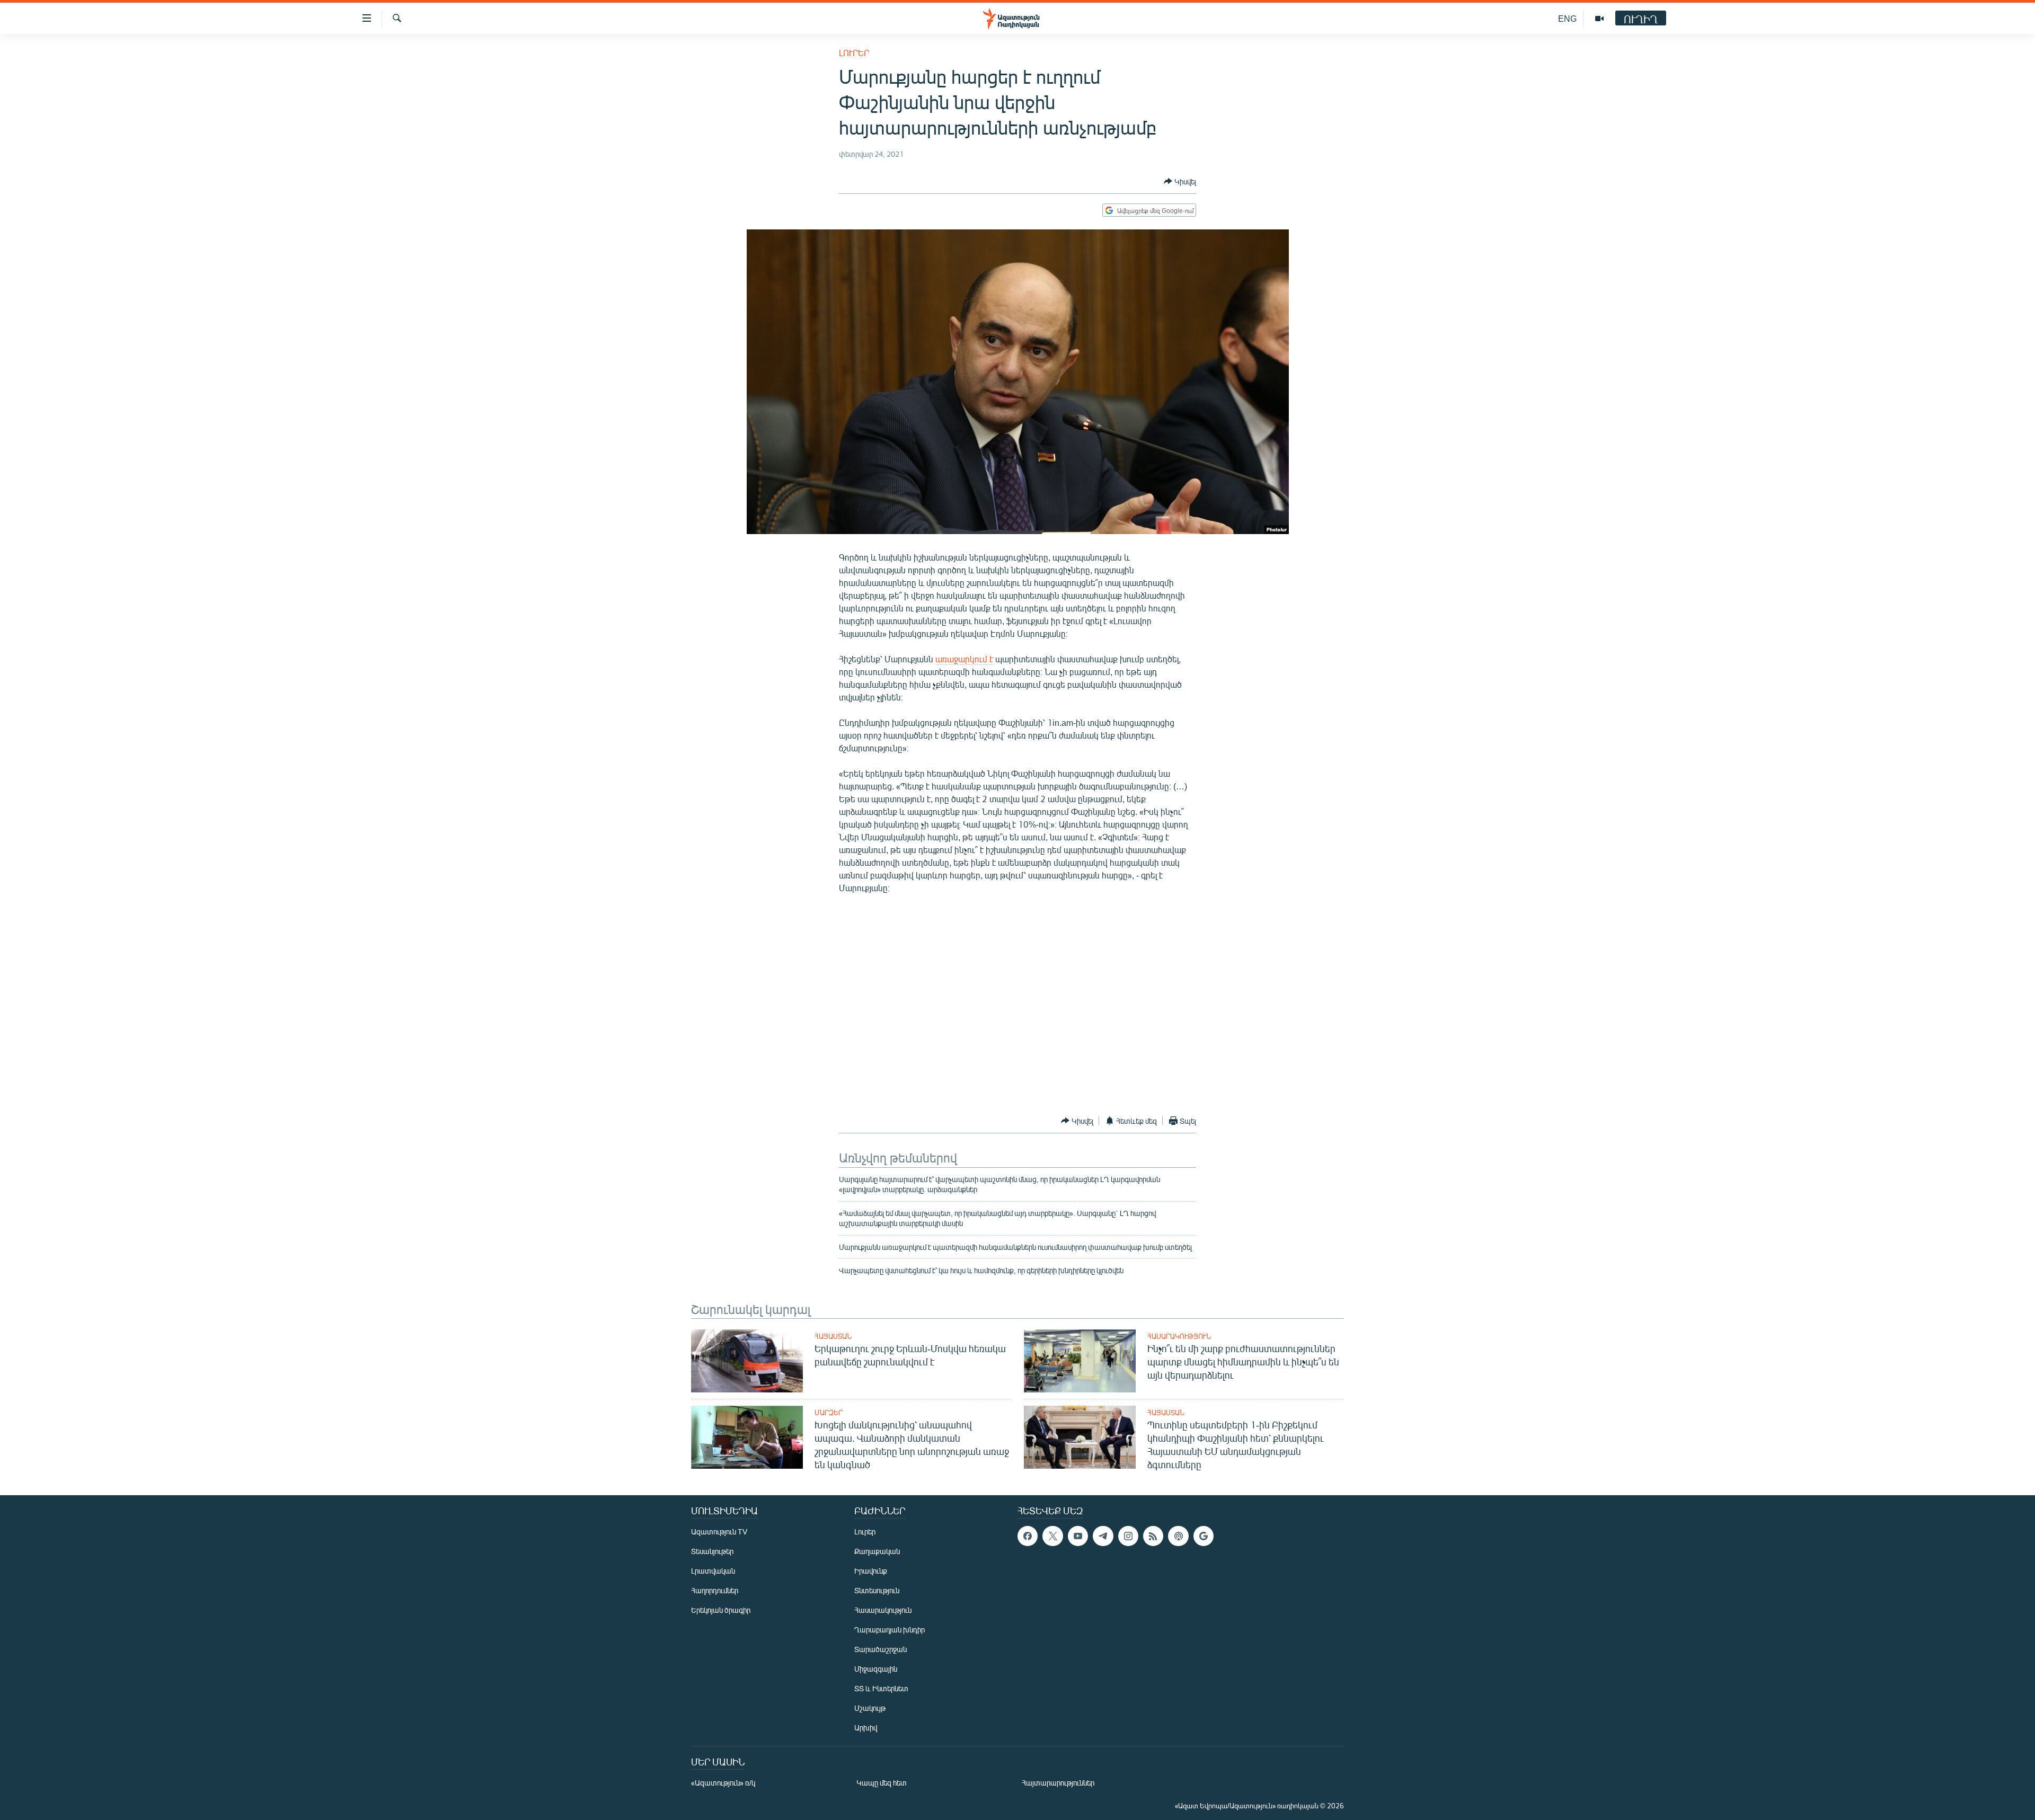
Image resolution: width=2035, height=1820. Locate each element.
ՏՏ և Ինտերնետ (881, 1688)
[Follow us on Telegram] (1103, 1536)
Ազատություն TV (719, 1532)
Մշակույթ (870, 1708)
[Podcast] (1178, 1536)
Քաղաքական (877, 1551)
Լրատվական (713, 1571)
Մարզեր (829, 1413)
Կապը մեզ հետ (882, 1783)
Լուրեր (854, 53)
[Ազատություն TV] (1599, 19)
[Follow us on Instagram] (1128, 1536)
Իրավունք (871, 1571)
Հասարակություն (1179, 1336)
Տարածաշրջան (881, 1649)
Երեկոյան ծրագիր (721, 1610)
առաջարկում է (964, 659)
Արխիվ (866, 1728)
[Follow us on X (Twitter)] (1052, 1536)
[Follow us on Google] (1204, 1536)
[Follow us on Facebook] (1028, 1536)
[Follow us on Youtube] (1078, 1536)
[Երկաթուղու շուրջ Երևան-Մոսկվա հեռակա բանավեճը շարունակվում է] (747, 1361)
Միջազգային (876, 1669)
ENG (1567, 18)
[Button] (1180, 181)
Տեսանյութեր (712, 1551)
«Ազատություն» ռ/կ (723, 1783)
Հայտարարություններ (1058, 1783)
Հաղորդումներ (715, 1590)
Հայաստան (833, 1336)
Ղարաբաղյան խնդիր (890, 1630)
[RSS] (1153, 1536)
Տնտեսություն (877, 1590)
